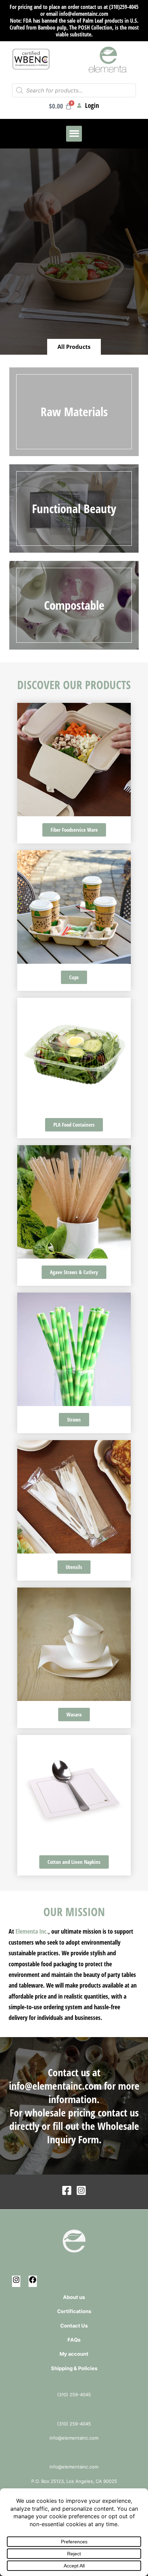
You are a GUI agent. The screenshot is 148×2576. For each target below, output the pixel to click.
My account (74, 2354)
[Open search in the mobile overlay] (74, 90)
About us (74, 2297)
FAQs (74, 2340)
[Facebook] (67, 2190)
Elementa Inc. (32, 1931)
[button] (74, 134)
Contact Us (74, 2326)
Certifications (74, 2311)
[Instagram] (81, 2190)
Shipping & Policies (74, 2368)
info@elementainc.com (55, 2086)
